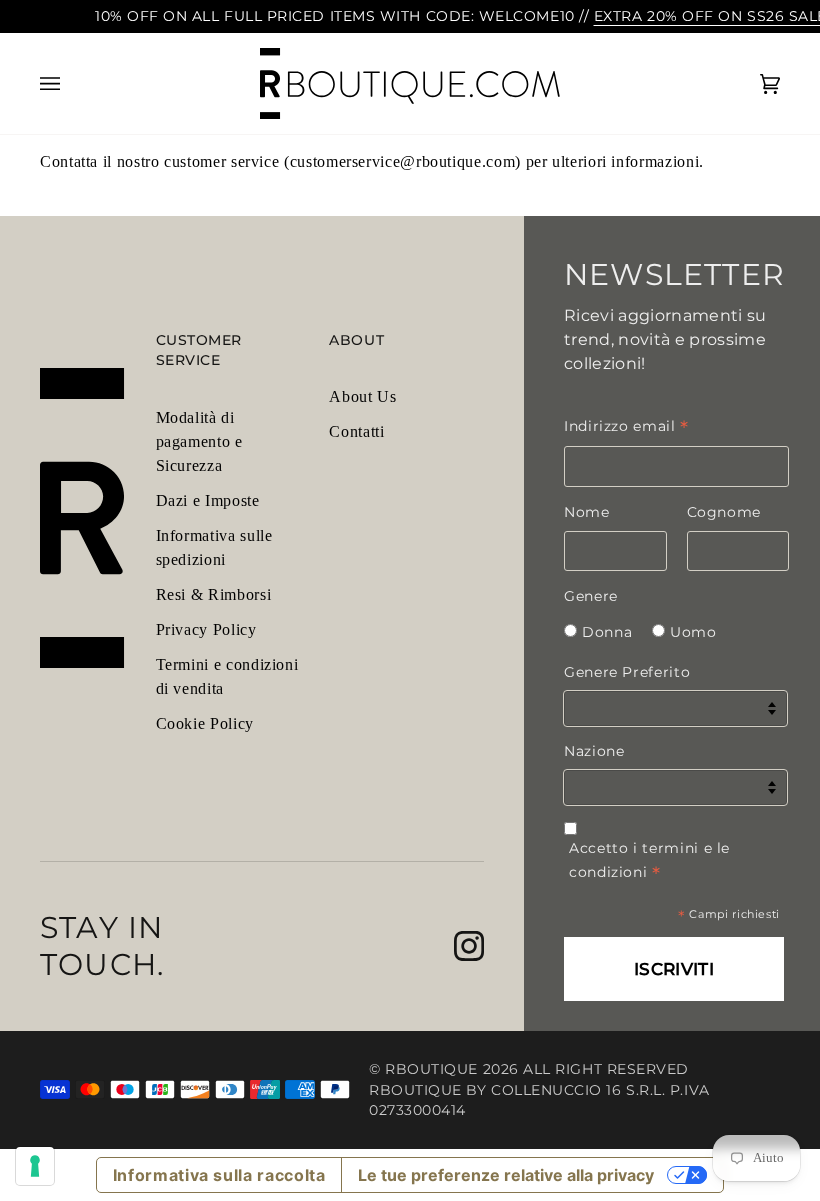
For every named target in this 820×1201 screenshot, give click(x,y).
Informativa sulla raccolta (219, 1175)
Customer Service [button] (199, 350)
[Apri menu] (70, 84)
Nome (587, 512)
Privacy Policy (206, 629)
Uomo (693, 632)
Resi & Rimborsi (214, 594)
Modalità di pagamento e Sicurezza (199, 441)
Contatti (356, 431)
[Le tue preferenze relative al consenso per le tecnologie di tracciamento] (35, 1166)
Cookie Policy (205, 723)
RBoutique (431, 1069)
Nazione (594, 751)
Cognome (724, 512)
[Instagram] (469, 946)
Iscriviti (674, 969)
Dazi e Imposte (208, 500)
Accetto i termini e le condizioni (649, 860)
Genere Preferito (627, 672)
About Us (362, 396)
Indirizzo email (626, 426)
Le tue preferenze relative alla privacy (506, 1175)
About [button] (356, 340)
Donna (607, 632)
